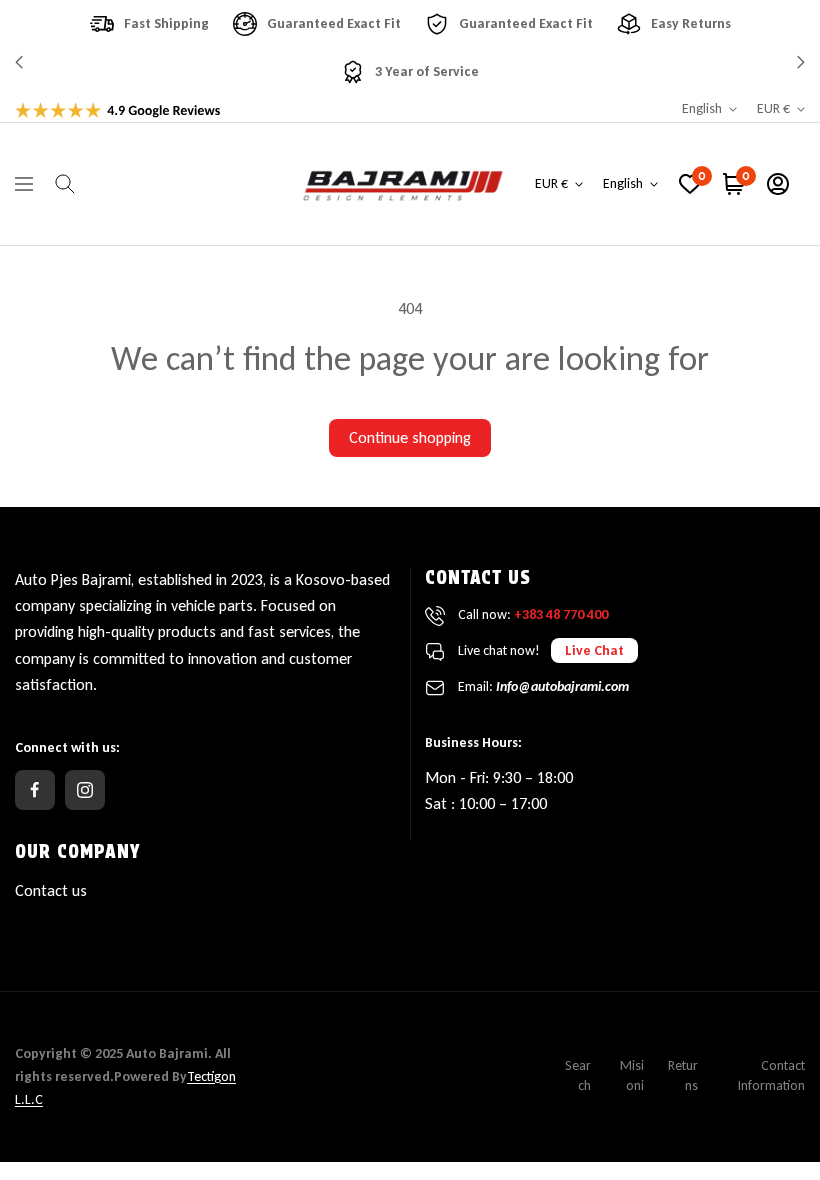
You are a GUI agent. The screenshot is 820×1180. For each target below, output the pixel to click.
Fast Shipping (166, 23)
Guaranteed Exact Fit (334, 23)
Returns (683, 1075)
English (702, 108)
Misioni (632, 1075)
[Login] (778, 184)
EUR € (773, 108)
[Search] (65, 184)
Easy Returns (691, 23)
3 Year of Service (427, 71)
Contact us (51, 890)
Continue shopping (410, 437)
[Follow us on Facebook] (35, 790)
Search (578, 1075)
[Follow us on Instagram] (85, 790)
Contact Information (771, 1075)
